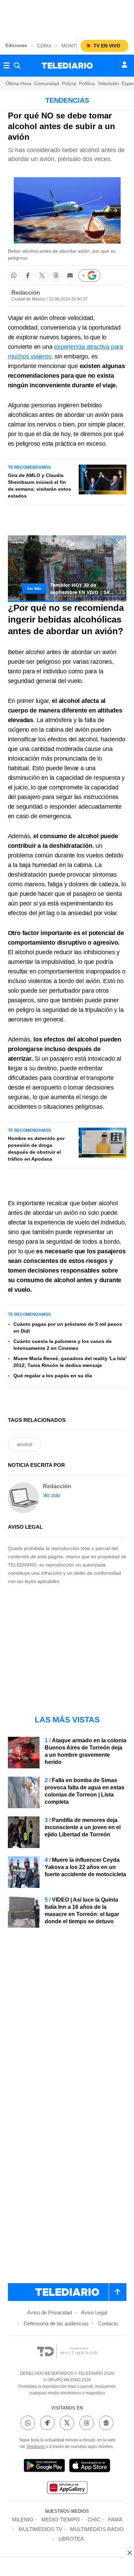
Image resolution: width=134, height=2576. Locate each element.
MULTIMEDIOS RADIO (97, 2529)
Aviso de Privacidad (49, 2312)
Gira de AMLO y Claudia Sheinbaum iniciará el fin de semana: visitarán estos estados (40, 486)
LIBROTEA (71, 2539)
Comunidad (47, 83)
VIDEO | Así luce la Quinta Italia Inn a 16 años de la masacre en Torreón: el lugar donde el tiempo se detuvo (82, 1911)
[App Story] (90, 2467)
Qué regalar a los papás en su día (53, 1376)
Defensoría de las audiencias (56, 2323)
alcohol (25, 1444)
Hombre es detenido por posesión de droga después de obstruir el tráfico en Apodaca (36, 1149)
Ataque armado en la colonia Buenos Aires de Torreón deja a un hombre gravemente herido (86, 1751)
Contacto (108, 2323)
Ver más (52, 1495)
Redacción (26, 293)
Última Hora (18, 83)
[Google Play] (44, 2467)
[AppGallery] (67, 2489)
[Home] (67, 66)
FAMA (115, 2520)
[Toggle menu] (7, 66)
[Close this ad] (129, 2553)
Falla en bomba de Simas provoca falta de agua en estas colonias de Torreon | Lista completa (85, 1791)
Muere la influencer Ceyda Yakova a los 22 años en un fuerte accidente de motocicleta (85, 1867)
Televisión (108, 83)
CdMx (44, 46)
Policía (69, 83)
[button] (115, 210)
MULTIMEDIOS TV (40, 2529)
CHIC (94, 2520)
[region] (67, 17)
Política (87, 83)
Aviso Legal (94, 2312)
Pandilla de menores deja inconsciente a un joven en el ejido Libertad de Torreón (83, 1827)
